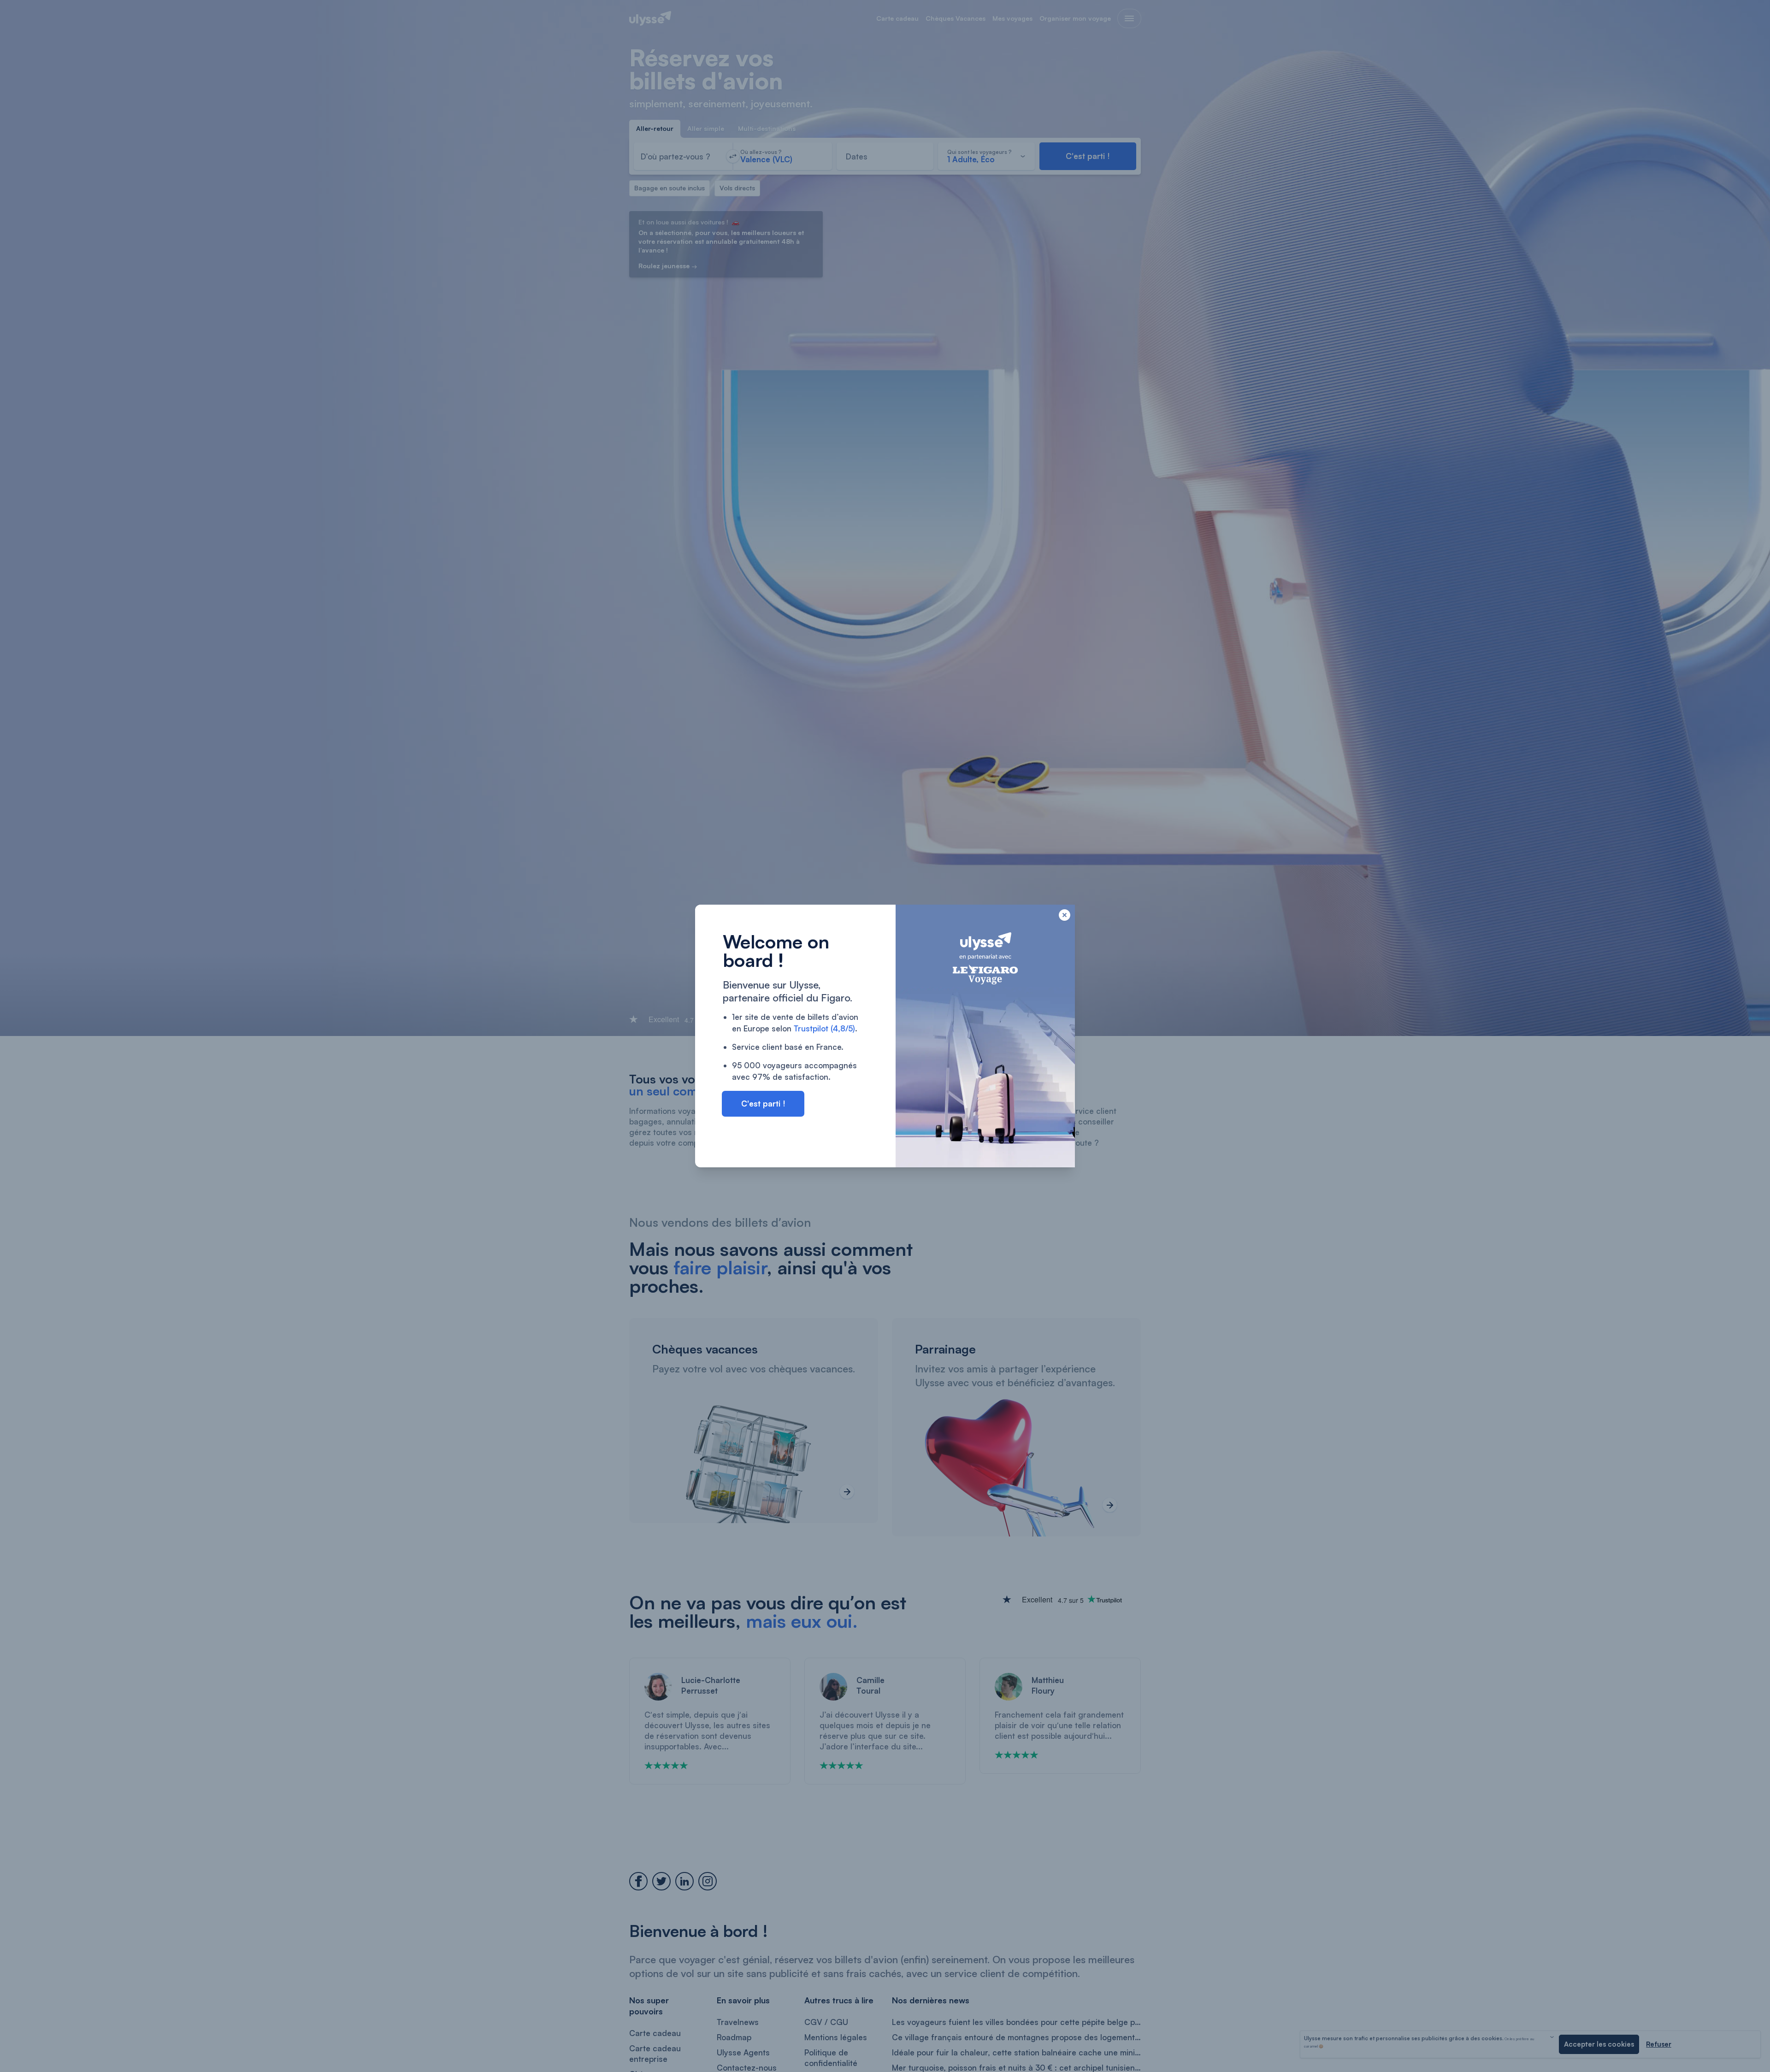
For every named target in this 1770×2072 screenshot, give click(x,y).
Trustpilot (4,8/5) (824, 1028)
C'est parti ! (763, 1104)
